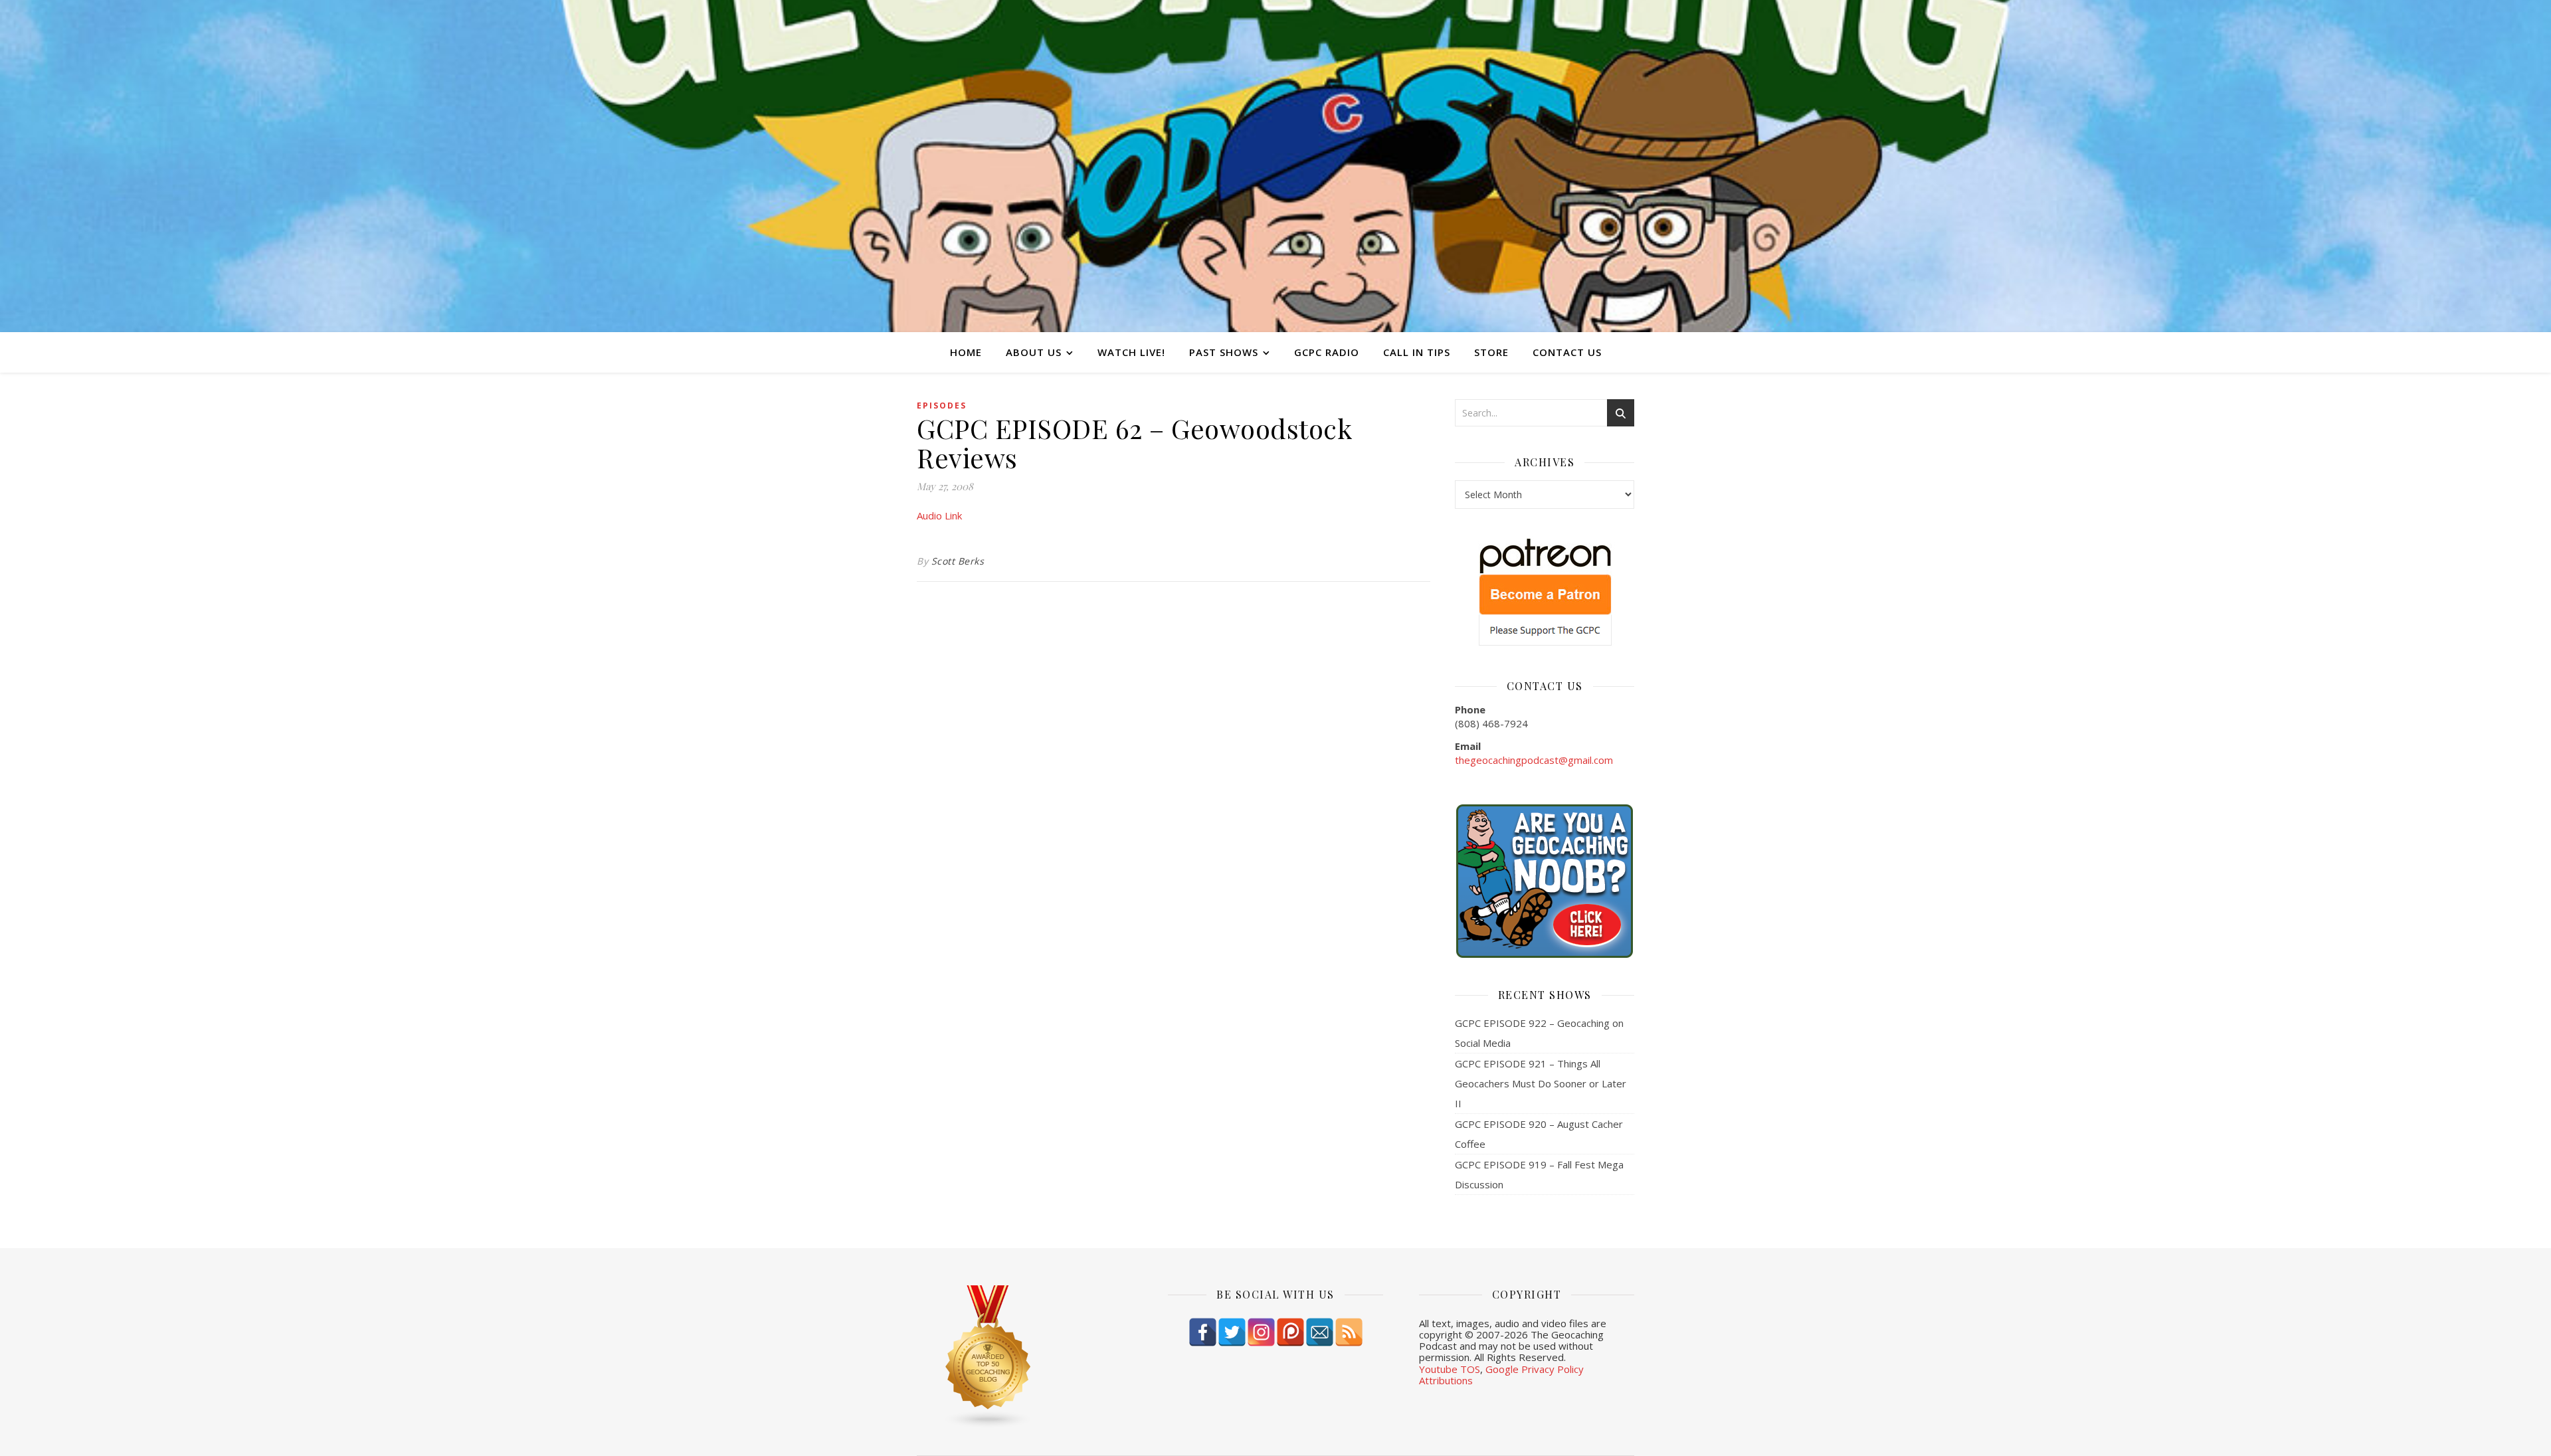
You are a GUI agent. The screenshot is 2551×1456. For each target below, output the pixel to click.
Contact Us (1567, 352)
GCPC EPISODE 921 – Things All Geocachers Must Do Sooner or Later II (1541, 1083)
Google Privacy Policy (1535, 1369)
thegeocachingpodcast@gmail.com (1534, 760)
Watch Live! (1131, 352)
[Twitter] (1232, 1332)
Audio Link (939, 515)
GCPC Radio (1327, 352)
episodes (942, 406)
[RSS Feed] (1349, 1332)
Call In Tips (1417, 352)
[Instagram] (1261, 1332)
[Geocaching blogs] (1024, 1357)
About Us (1034, 352)
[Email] (1320, 1332)
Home (966, 352)
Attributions (1446, 1380)
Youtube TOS (1450, 1369)
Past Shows (1224, 352)
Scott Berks (958, 561)
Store (1491, 352)
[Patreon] (1290, 1332)
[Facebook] (1203, 1332)
